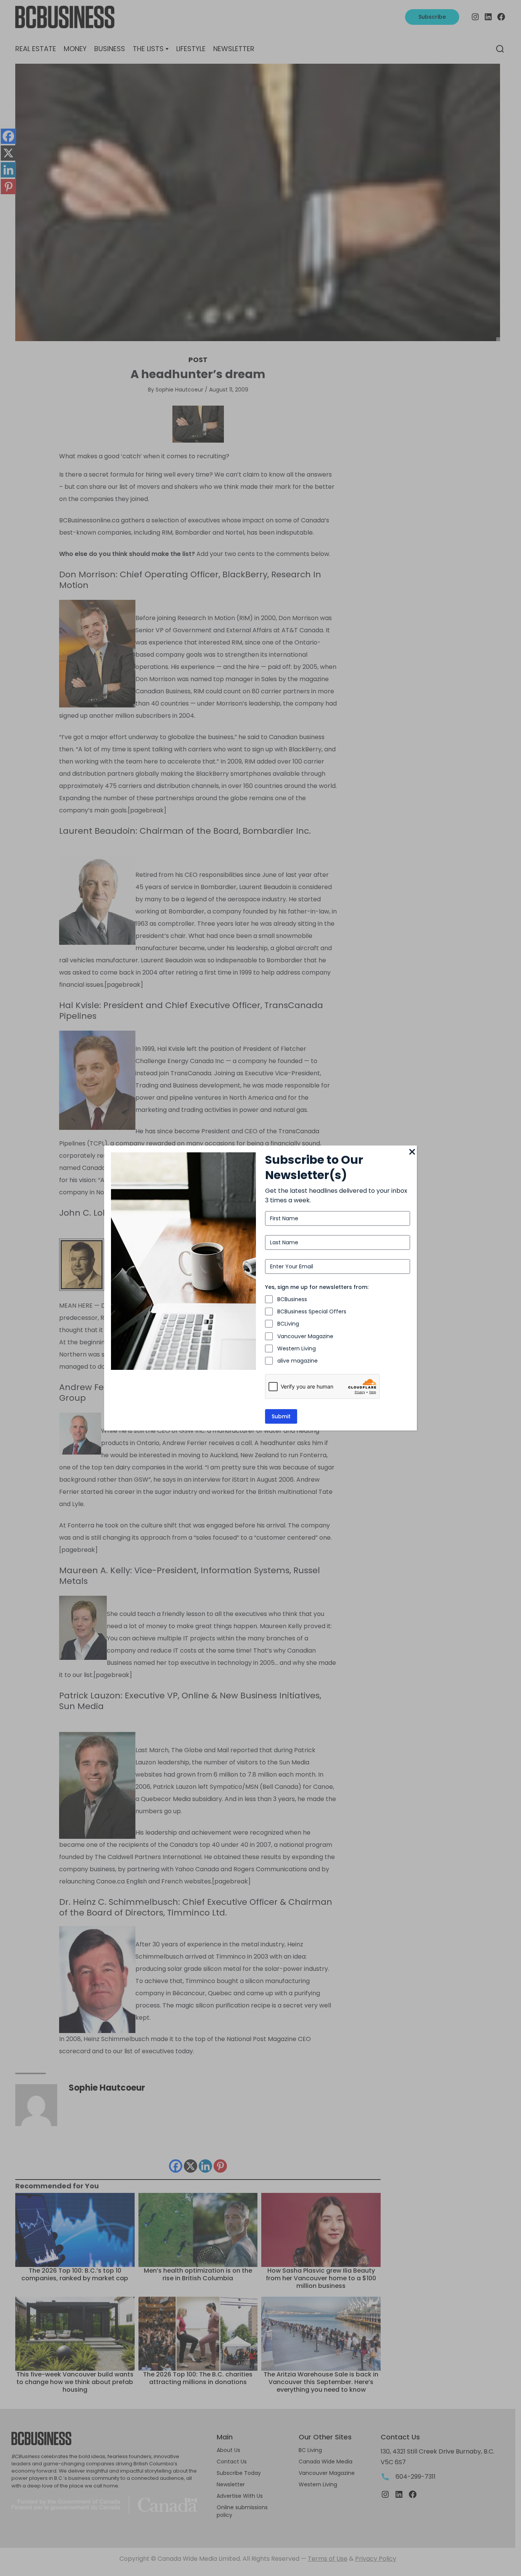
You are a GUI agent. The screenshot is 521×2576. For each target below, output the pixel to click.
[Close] (412, 1152)
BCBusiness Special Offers (312, 1311)
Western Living (297, 1348)
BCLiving (288, 1324)
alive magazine (297, 1361)
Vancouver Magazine (305, 1336)
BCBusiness (292, 1299)
